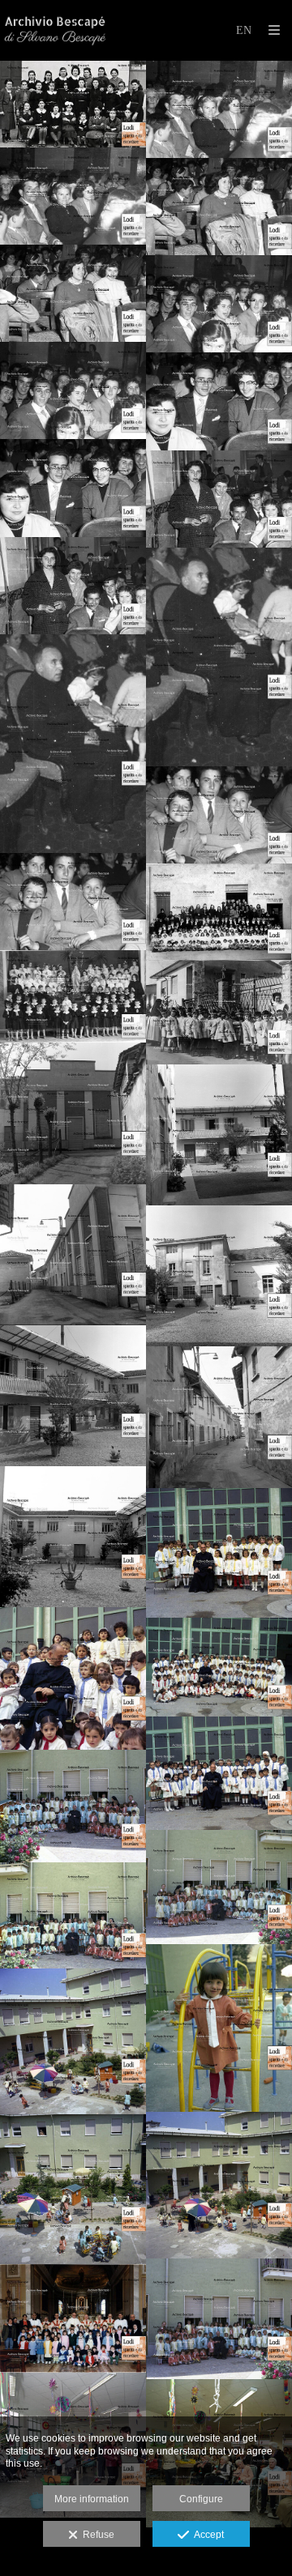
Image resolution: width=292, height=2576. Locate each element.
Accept (206, 2535)
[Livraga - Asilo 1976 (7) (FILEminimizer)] (73, 2189)
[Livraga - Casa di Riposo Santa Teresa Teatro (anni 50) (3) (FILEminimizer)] (219, 499)
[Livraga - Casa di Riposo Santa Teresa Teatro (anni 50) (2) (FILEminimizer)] (219, 657)
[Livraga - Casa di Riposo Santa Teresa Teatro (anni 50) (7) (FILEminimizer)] (219, 109)
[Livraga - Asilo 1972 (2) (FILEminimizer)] (219, 1553)
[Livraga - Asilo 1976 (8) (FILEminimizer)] (219, 2319)
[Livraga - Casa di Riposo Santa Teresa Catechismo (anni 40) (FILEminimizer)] (73, 104)
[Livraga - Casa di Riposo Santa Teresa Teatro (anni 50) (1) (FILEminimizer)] (219, 815)
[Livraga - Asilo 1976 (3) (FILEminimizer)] (73, 1915)
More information (92, 2499)
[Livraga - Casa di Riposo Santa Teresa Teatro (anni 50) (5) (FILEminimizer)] (219, 304)
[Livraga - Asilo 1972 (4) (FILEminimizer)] (219, 1773)
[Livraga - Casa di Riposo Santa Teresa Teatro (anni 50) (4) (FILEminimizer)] (219, 401)
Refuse (96, 2535)
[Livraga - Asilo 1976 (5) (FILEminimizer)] (73, 2042)
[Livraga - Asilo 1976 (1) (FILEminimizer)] (73, 1806)
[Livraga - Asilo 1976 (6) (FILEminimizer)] (219, 2185)
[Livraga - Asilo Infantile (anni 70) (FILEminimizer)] (219, 1013)
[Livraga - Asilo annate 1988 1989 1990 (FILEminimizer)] (73, 2319)
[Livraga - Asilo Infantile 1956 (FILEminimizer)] (73, 997)
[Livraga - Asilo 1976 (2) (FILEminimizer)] (219, 1887)
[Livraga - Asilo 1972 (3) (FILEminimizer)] (219, 1667)
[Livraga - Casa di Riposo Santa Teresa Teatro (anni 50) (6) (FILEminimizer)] (219, 207)
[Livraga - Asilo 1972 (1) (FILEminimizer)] (73, 1678)
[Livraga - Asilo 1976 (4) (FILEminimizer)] (219, 2028)
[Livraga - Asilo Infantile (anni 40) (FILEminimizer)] (219, 912)
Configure (201, 2499)
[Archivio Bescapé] (55, 30)
